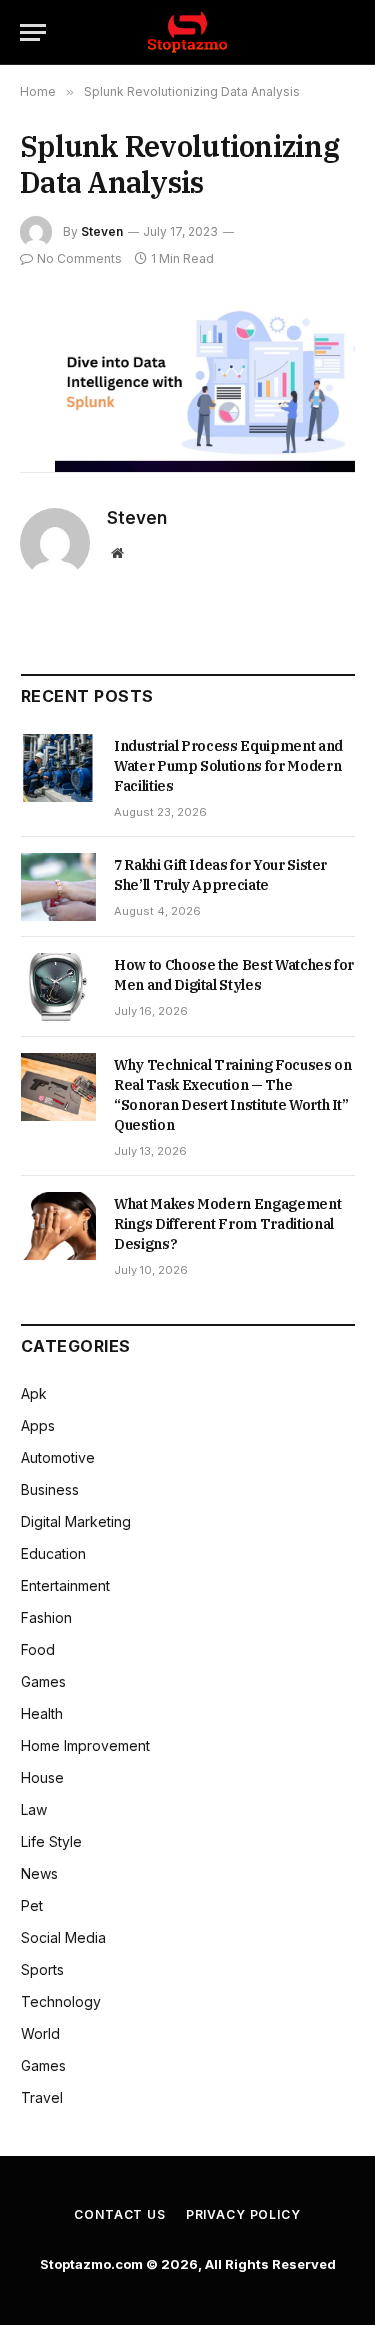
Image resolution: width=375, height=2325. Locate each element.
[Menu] (33, 32)
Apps (38, 1425)
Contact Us (119, 2214)
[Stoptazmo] (187, 32)
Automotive (58, 1457)
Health (42, 1713)
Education (53, 1553)
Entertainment (65, 1585)
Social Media (63, 1937)
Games (43, 1681)
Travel (42, 2097)
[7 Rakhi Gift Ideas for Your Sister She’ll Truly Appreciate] (58, 887)
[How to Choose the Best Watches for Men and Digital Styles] (58, 987)
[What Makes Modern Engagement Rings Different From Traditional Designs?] (58, 1226)
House (42, 1777)
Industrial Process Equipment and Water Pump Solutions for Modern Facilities (228, 766)
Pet (32, 1905)
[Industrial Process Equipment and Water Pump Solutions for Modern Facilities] (58, 768)
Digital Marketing (76, 1521)
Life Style (51, 1841)
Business (50, 1489)
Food (38, 1649)
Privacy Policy (243, 2214)
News (39, 1873)
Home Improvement (85, 1745)
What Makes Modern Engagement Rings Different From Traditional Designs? (227, 1224)
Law (34, 1809)
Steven (102, 231)
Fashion (46, 1617)
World (40, 2033)
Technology (61, 2001)
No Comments (79, 258)
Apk (34, 1393)
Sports (42, 1969)
